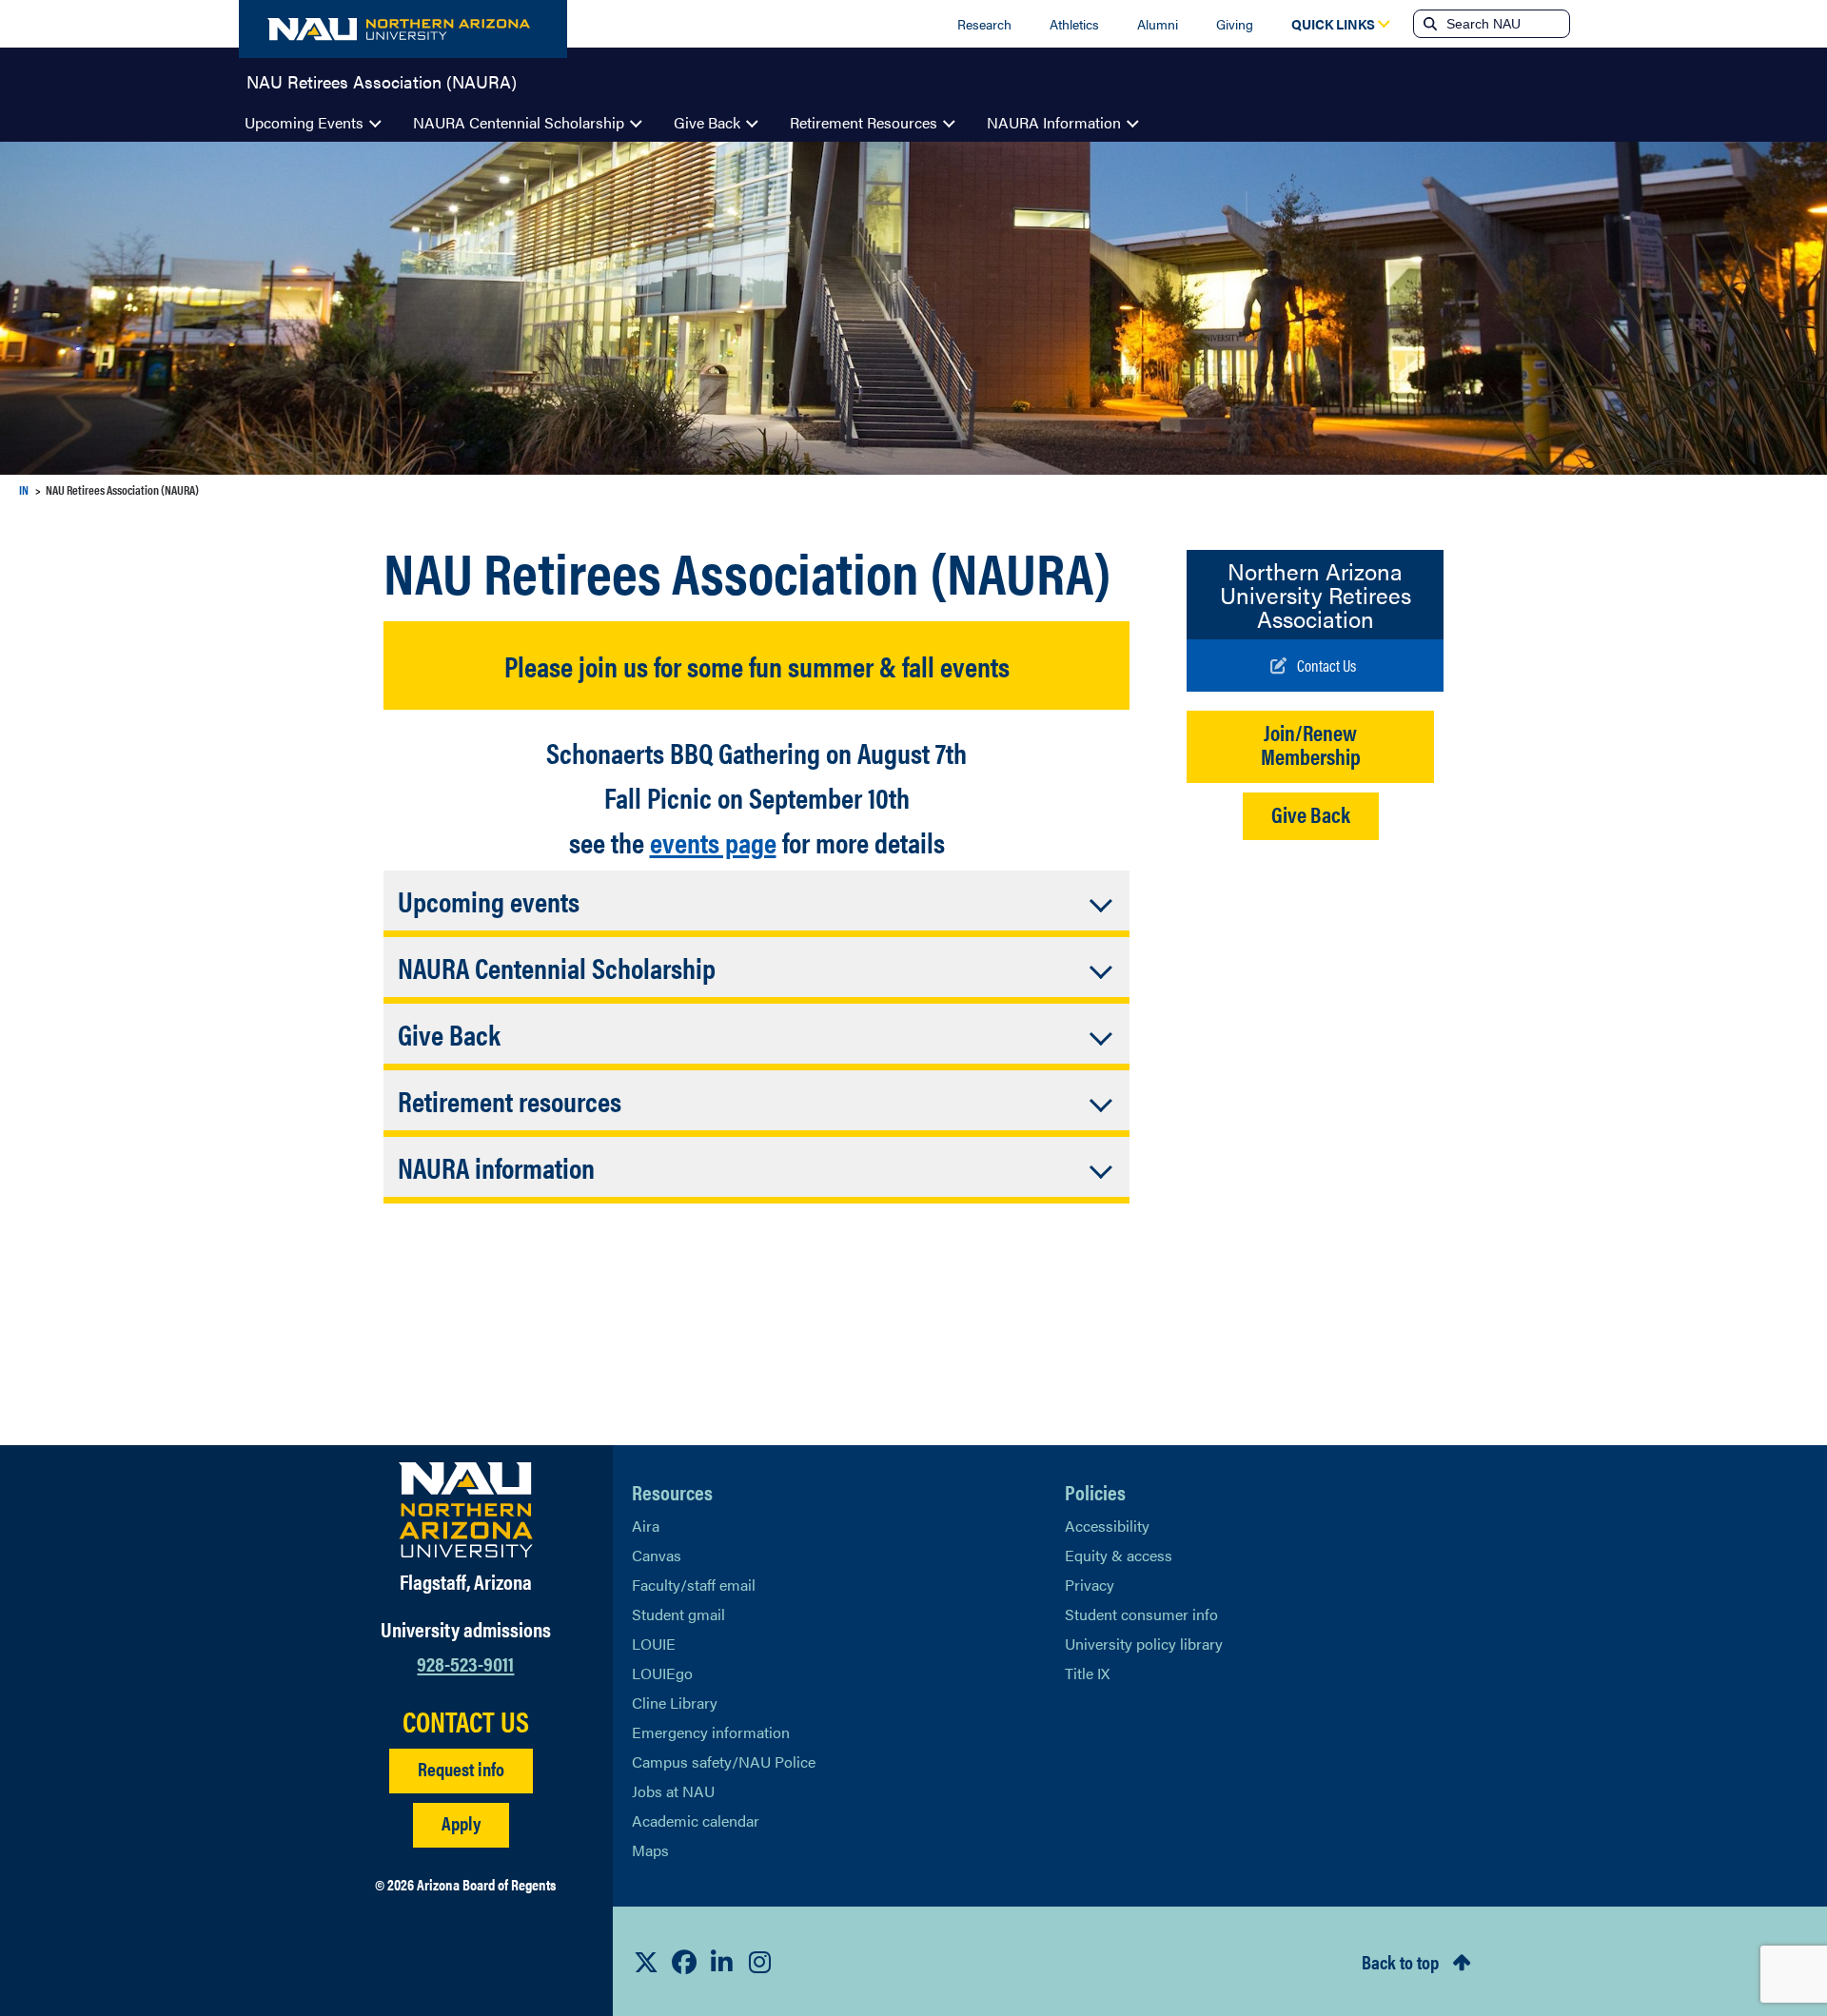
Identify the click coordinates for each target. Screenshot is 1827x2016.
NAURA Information (1054, 122)
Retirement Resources (864, 122)
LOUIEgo (662, 1673)
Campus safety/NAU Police (724, 1762)
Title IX (1087, 1673)
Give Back (707, 122)
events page (713, 842)
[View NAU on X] (646, 1962)
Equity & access (1119, 1555)
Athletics (1074, 24)
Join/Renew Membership (1311, 744)
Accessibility (1107, 1526)
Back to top (1400, 1961)
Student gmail (678, 1614)
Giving (1235, 24)
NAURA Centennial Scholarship (519, 122)
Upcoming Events (304, 122)
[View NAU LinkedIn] (722, 1962)
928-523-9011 (465, 1663)
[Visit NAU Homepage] (466, 1510)
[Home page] (403, 29)
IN (24, 489)
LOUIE (654, 1644)
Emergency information (711, 1732)
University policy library (1144, 1644)
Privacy (1090, 1585)
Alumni (1158, 24)
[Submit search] (1428, 24)
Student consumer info (1141, 1614)
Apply (461, 1822)
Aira (646, 1526)
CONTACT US (466, 1721)
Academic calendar (696, 1820)
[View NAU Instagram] (760, 1962)
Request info (461, 1768)
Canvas (657, 1555)
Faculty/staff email (694, 1585)
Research (984, 24)
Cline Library (675, 1703)
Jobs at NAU (673, 1791)
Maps (650, 1850)
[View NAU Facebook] (684, 1962)
